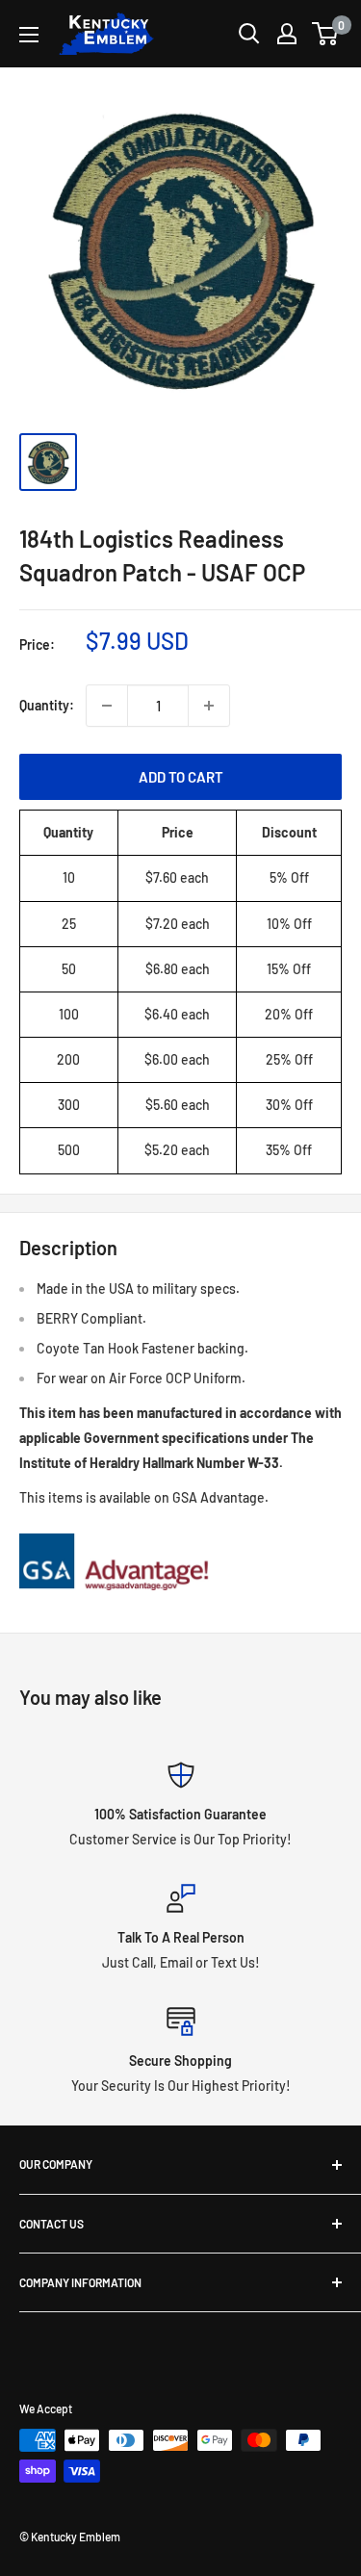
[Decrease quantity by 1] (107, 706)
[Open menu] (29, 35)
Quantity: (47, 705)
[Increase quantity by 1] (209, 706)
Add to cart (181, 777)
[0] (326, 34)
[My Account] (287, 34)
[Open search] (249, 34)
